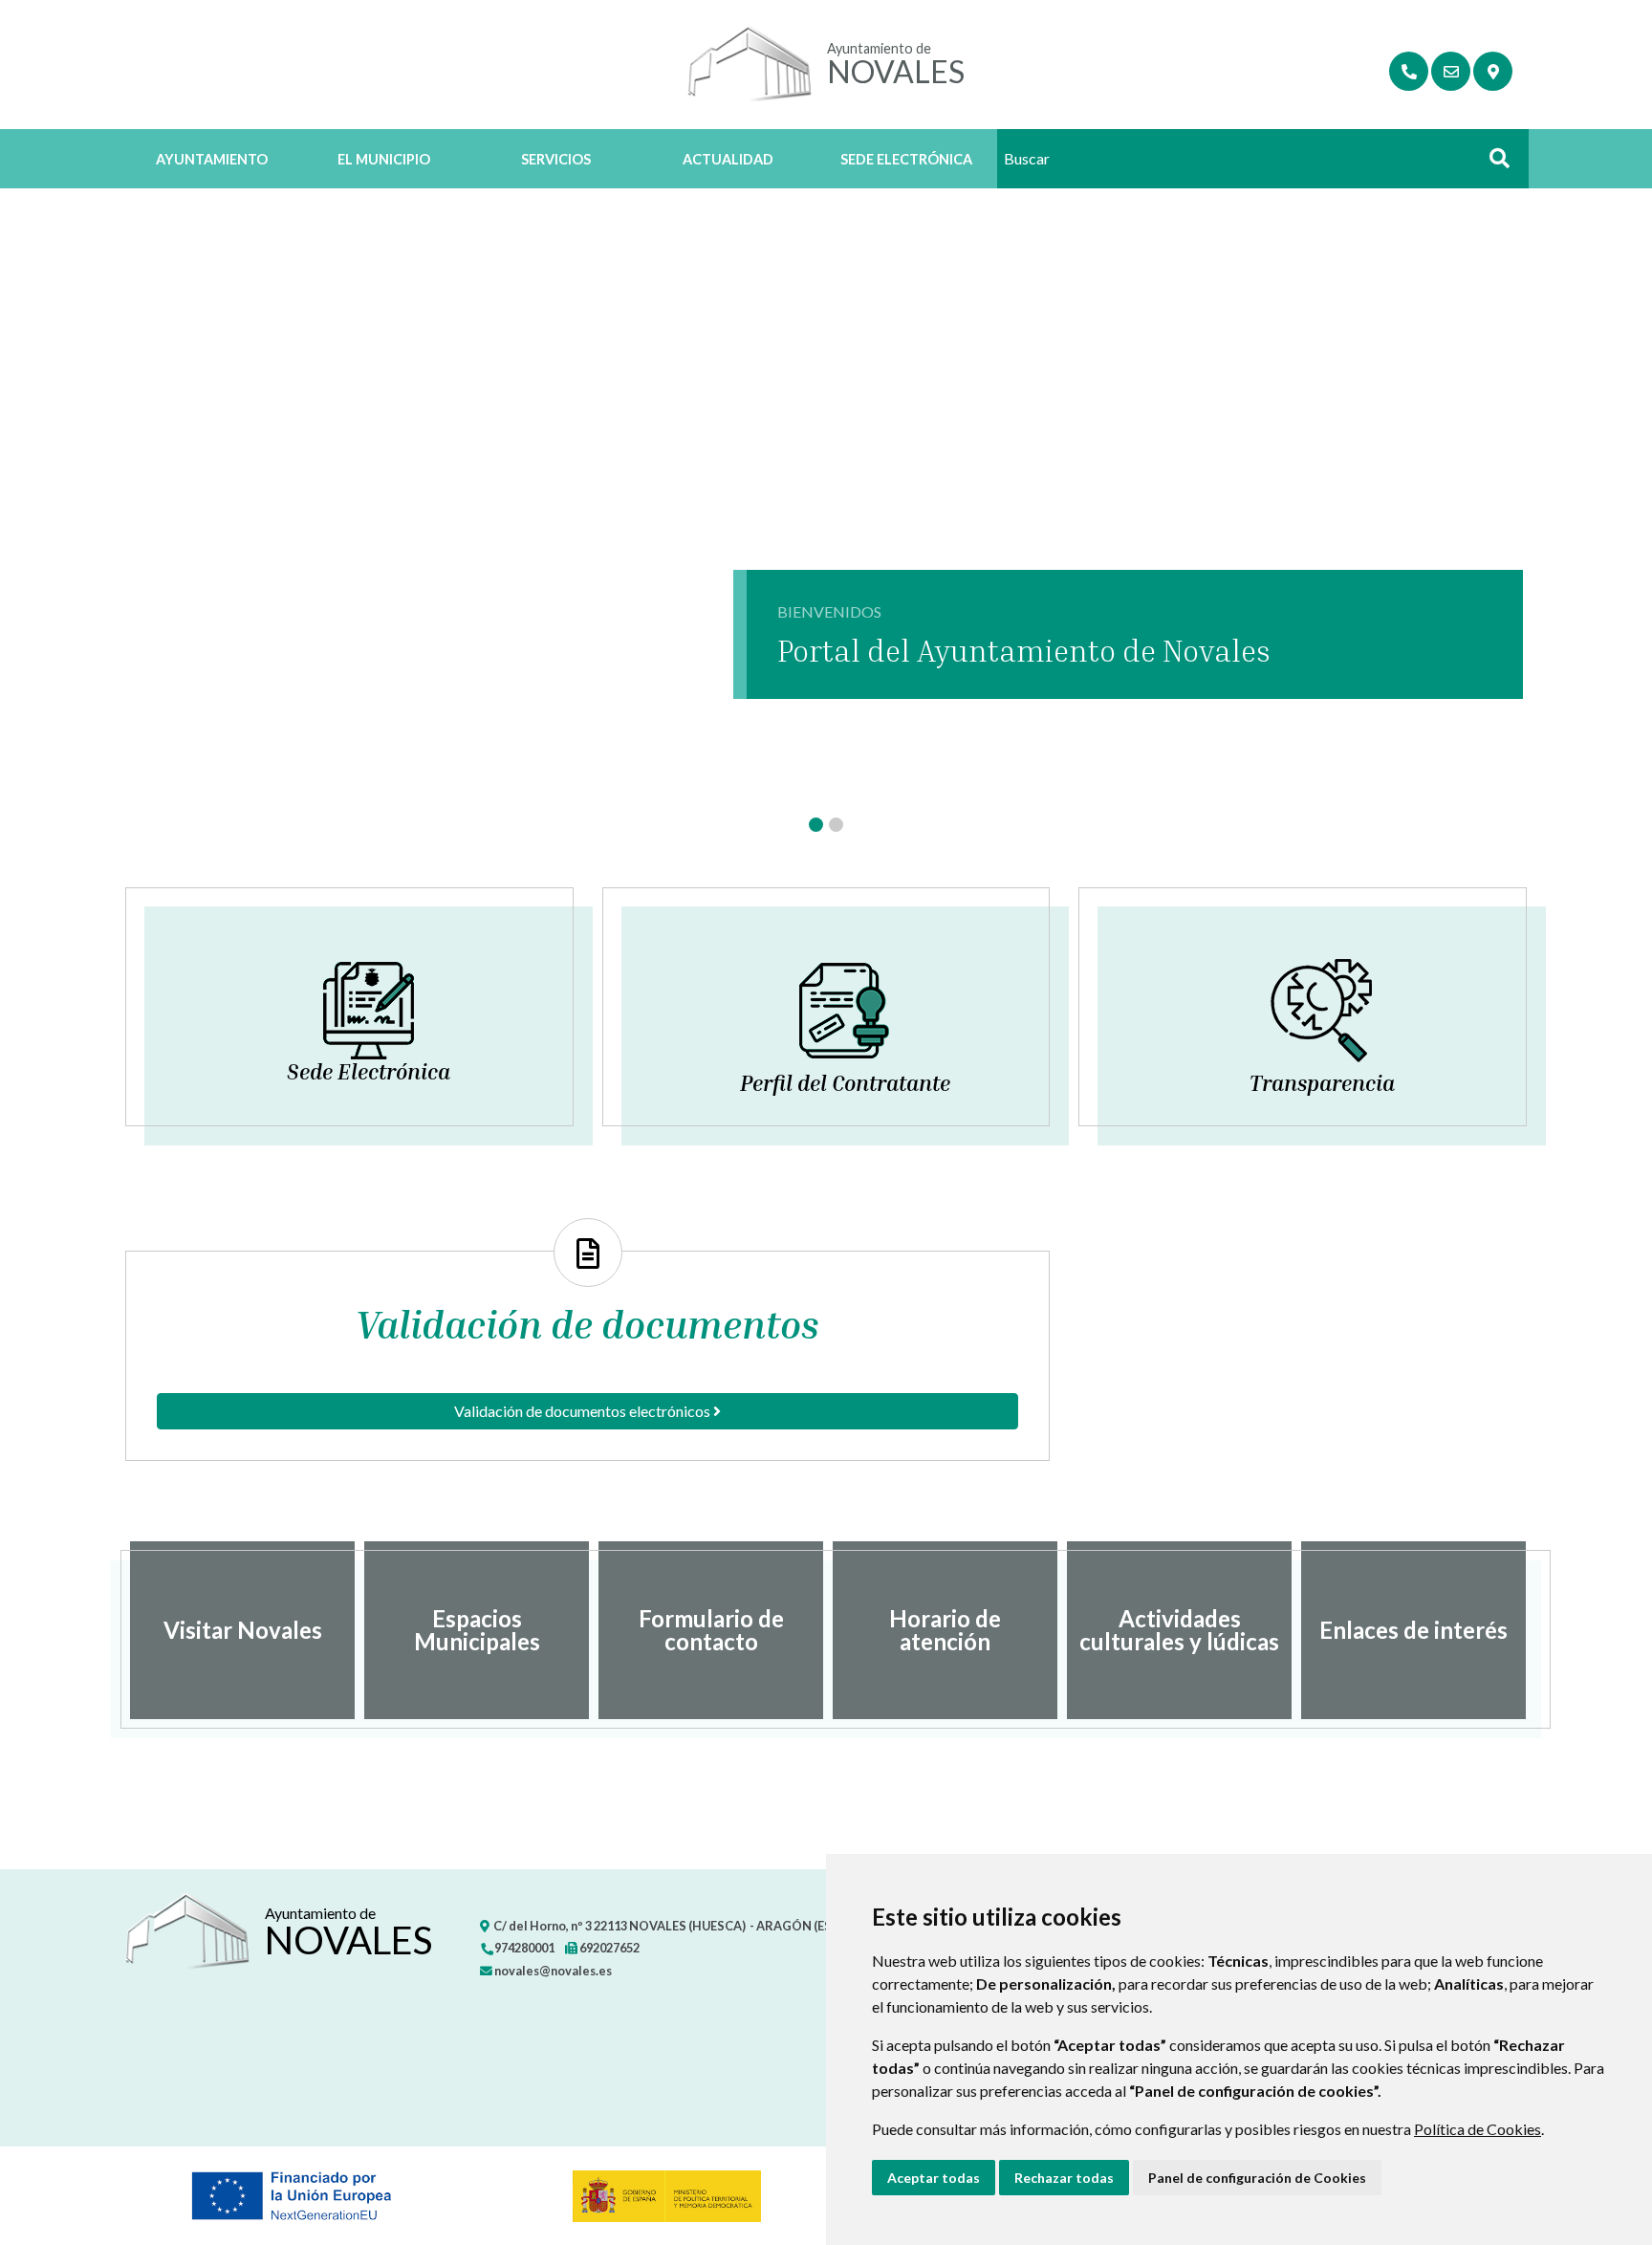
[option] (242, 1630)
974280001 (523, 1948)
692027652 (609, 1948)
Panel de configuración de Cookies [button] (1257, 2178)
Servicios (556, 159)
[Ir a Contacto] (1451, 71)
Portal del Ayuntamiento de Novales (1024, 650)
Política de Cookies (1478, 2129)
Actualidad (728, 159)
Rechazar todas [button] (1064, 2178)
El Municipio (384, 159)
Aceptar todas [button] (934, 2178)
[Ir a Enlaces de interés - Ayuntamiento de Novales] (1409, 71)
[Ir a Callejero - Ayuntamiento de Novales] (1493, 71)
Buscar (1492, 164)
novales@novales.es (552, 1971)
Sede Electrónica (906, 159)
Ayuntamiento (212, 159)
